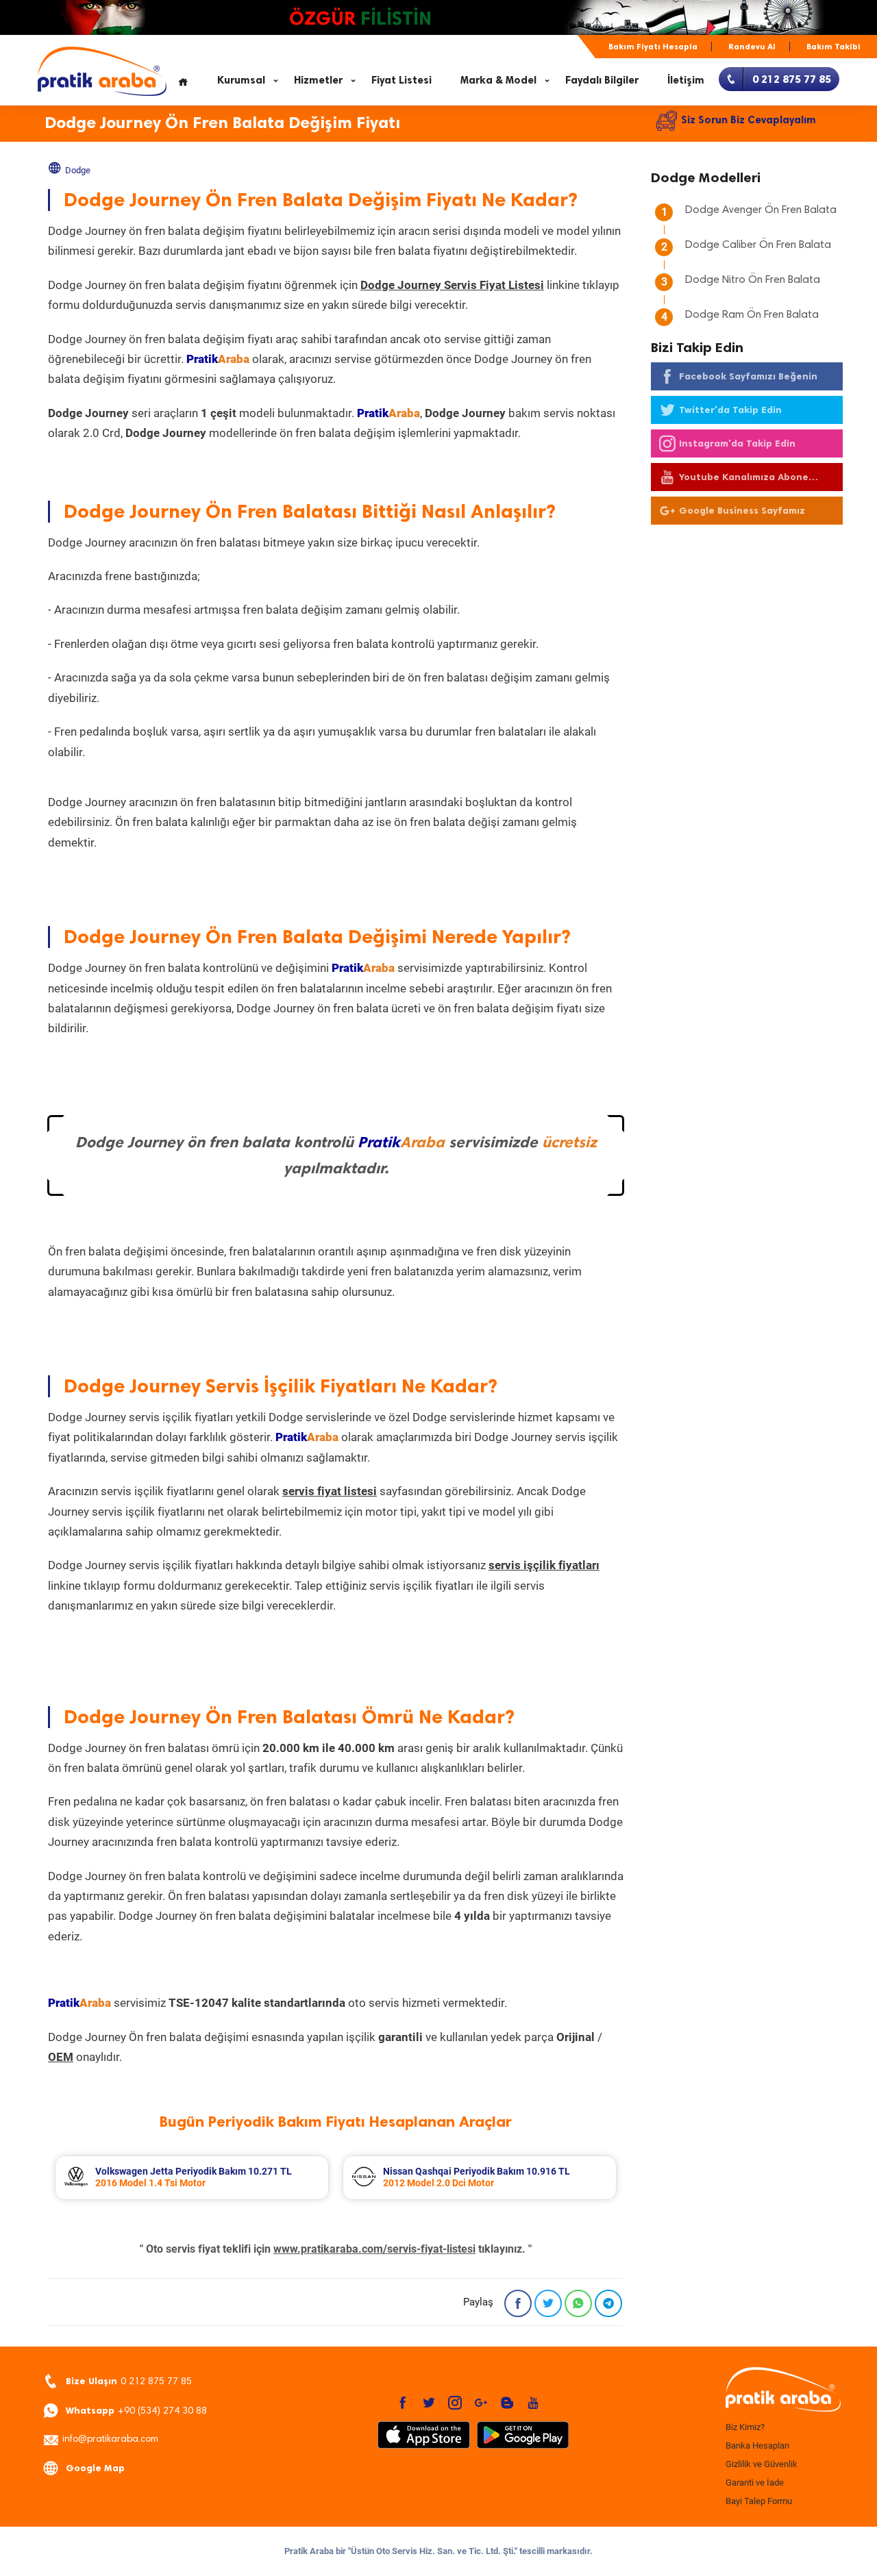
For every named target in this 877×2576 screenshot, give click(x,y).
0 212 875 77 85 (129, 2381)
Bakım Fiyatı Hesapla (653, 47)
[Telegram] (608, 2303)
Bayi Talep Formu (759, 2501)
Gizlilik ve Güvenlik (762, 2464)
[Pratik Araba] (781, 2390)
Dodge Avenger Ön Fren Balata (761, 210)
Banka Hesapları (757, 2446)
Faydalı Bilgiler (602, 80)
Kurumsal (241, 80)
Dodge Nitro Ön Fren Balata (753, 280)
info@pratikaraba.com (110, 2440)
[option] (192, 2178)
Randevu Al (752, 47)
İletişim (686, 80)
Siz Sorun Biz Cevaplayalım (749, 120)
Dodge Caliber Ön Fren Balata (758, 245)
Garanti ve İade (755, 2483)
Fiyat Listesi (402, 80)
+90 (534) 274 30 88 (136, 2411)
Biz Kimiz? (745, 2427)
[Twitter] (548, 2303)
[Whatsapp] (578, 2303)
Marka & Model (498, 80)
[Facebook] (518, 2303)
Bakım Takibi (833, 47)
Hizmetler (318, 80)
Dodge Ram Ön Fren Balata (752, 315)
